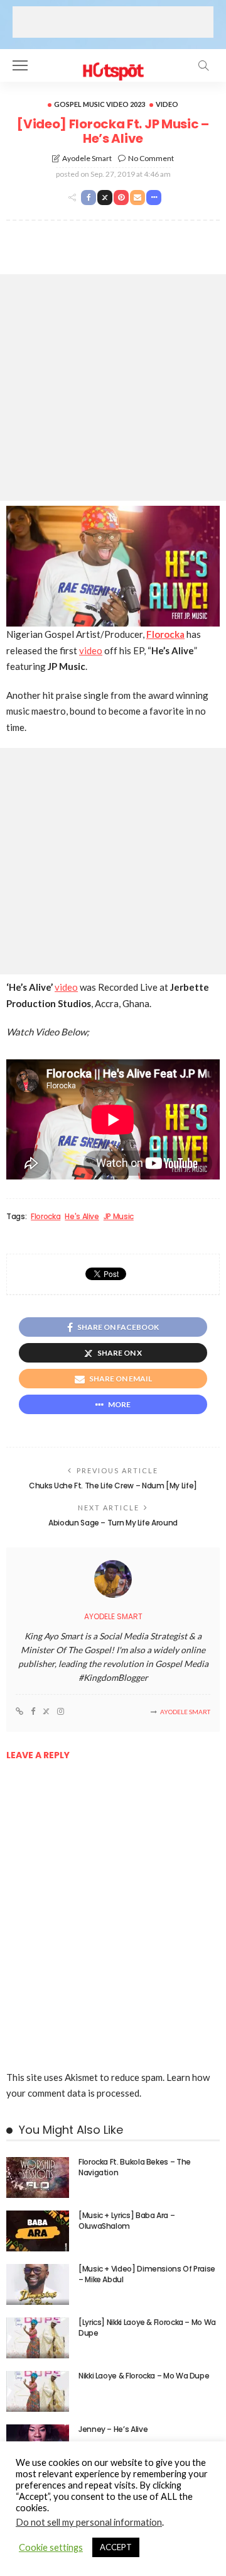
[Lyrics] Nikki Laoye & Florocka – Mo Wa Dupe (147, 2328)
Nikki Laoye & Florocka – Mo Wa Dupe (144, 2376)
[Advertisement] (113, 22)
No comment (151, 158)
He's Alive (82, 1217)
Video (167, 104)
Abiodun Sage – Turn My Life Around (113, 1523)
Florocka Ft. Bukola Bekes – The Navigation (135, 2167)
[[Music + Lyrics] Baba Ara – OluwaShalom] (38, 2231)
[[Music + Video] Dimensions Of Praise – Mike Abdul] (38, 2284)
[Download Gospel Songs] (113, 64)
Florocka (46, 1217)
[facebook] (33, 1712)
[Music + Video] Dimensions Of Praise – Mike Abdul (147, 2274)
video (91, 650)
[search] (203, 65)
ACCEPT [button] (116, 2547)
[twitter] (46, 1712)
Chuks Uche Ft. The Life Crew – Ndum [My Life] (113, 1486)
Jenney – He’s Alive (113, 2429)
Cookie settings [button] (51, 2547)
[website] (19, 1712)
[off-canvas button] (20, 65)
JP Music (119, 1217)
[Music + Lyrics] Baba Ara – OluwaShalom (126, 2221)
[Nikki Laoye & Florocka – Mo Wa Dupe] (38, 2391)
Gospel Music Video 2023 (100, 104)
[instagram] (61, 1712)
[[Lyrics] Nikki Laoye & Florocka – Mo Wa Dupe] (38, 2338)
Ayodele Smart (87, 158)
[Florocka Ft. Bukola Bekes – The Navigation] (38, 2177)
